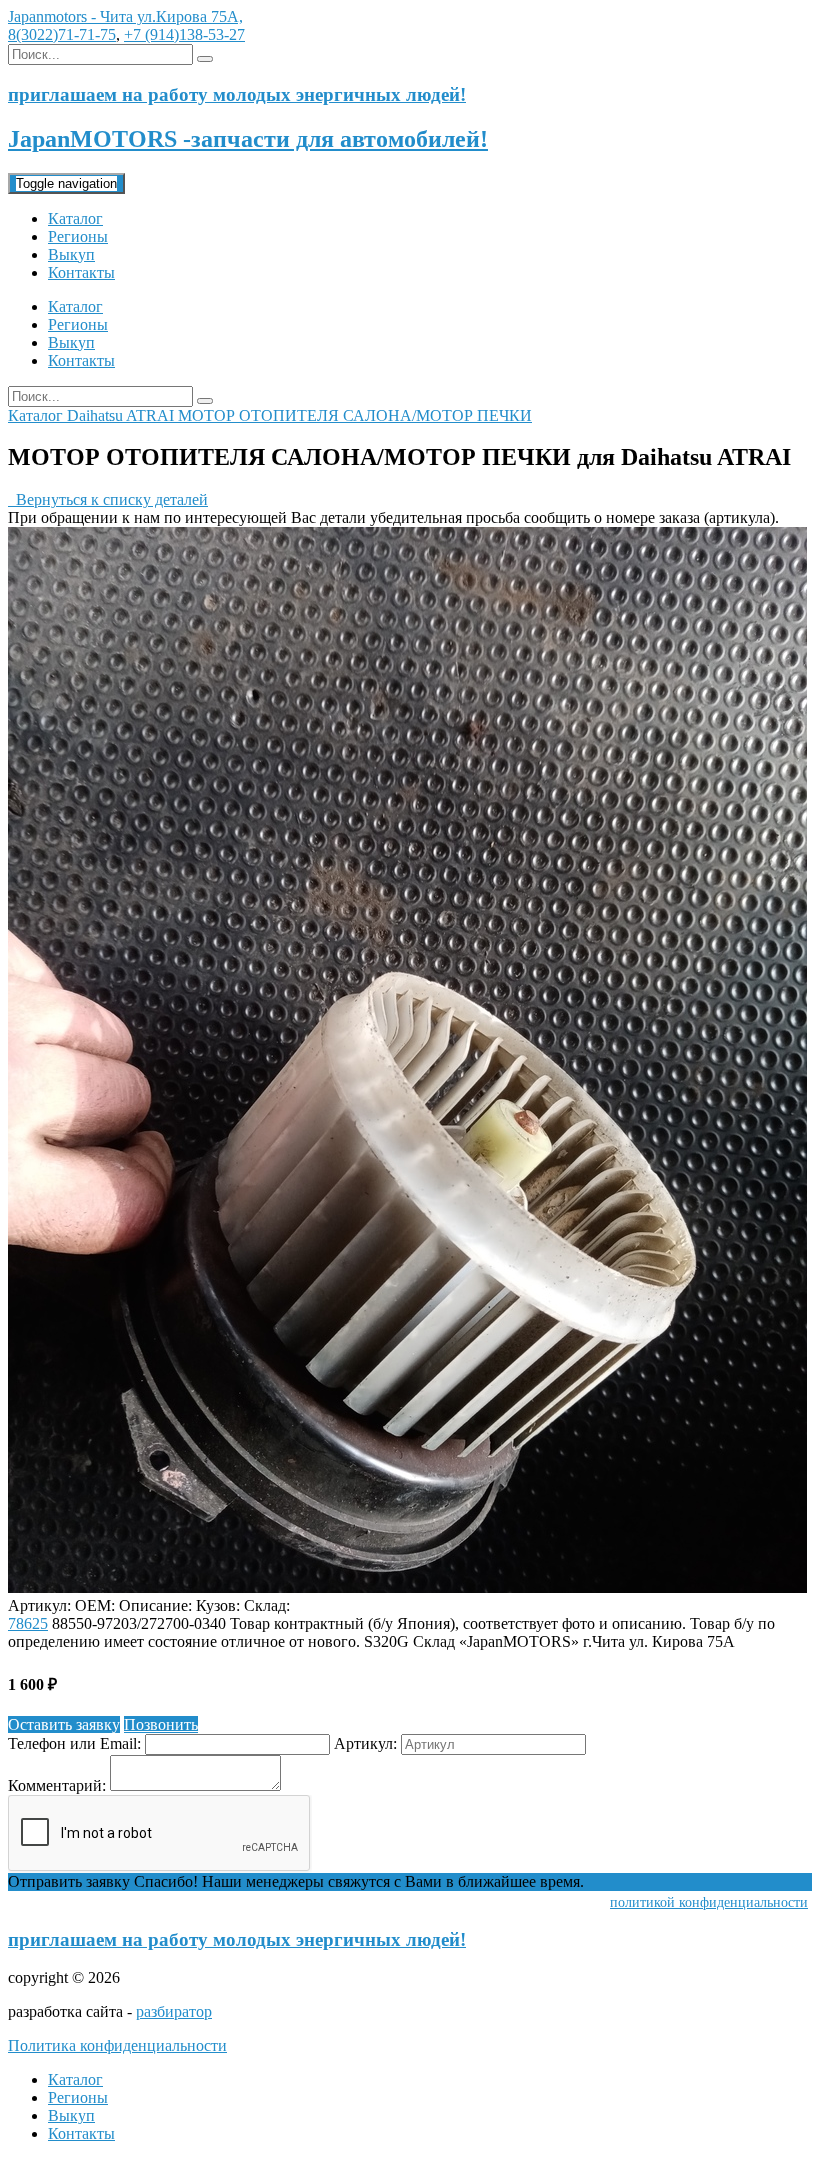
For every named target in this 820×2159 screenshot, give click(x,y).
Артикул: (365, 1743)
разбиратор (174, 2011)
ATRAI (152, 415)
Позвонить (161, 1724)
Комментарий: (57, 1785)
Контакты (81, 272)
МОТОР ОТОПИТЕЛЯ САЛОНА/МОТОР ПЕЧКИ (355, 415)
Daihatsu (96, 415)
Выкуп (71, 254)
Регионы (78, 236)
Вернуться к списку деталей (108, 499)
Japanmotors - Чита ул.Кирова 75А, (125, 16)
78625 (28, 1623)
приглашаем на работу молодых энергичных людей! (237, 1939)
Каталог (75, 218)
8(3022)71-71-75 (62, 34)
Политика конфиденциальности (117, 2045)
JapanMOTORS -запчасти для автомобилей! (248, 139)
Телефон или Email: (74, 1743)
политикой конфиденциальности (709, 1902)
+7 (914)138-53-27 (184, 34)
